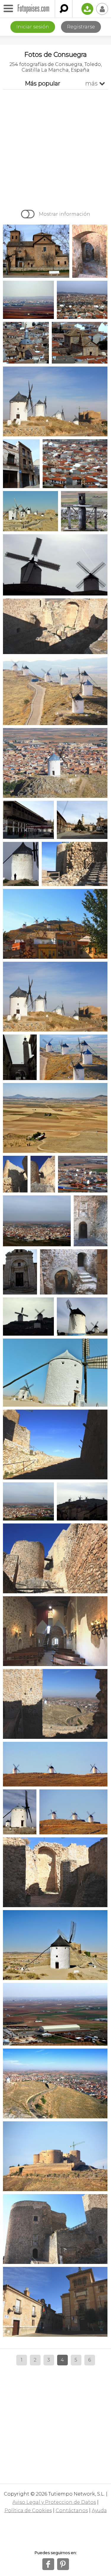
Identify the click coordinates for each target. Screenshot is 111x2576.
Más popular (43, 83)
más (95, 83)
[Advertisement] (55, 148)
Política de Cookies (28, 2510)
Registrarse (81, 27)
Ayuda (99, 2510)
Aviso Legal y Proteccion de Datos (54, 2502)
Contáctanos (72, 2510)
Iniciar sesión (33, 27)
